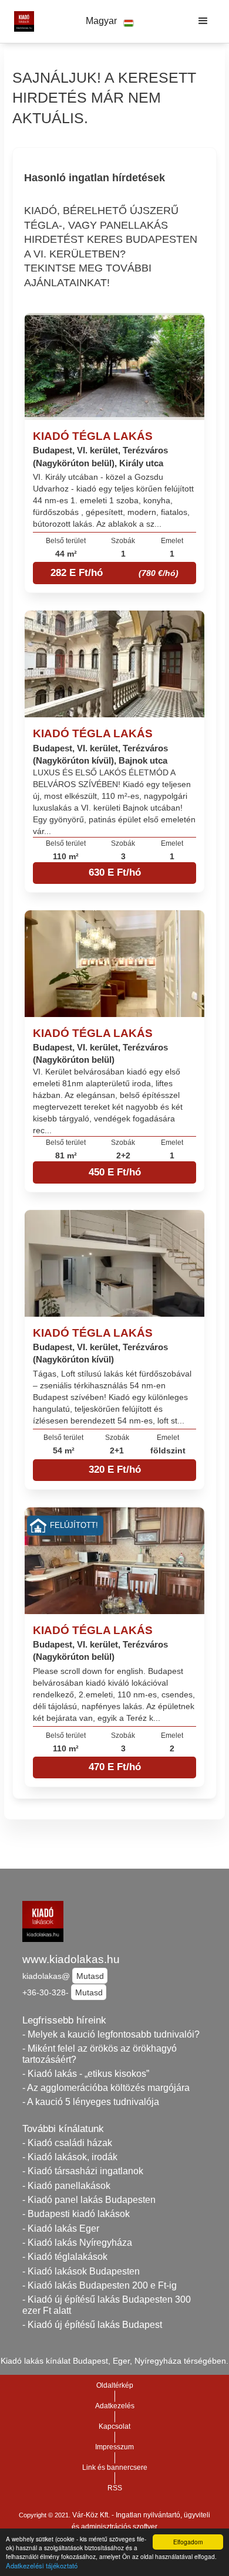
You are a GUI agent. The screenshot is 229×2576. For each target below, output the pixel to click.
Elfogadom (188, 2542)
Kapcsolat (114, 2426)
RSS (115, 2488)
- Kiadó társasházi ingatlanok (83, 2171)
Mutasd (90, 1976)
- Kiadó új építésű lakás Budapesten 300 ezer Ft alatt (107, 2305)
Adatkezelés (115, 2406)
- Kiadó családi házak (67, 2143)
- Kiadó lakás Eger (61, 2228)
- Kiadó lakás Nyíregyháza (77, 2243)
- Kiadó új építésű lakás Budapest (92, 2325)
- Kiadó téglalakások (65, 2257)
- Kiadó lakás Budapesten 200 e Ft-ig (100, 2285)
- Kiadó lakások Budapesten (81, 2271)
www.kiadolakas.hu (71, 1959)
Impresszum (114, 2447)
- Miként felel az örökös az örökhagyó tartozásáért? (100, 2054)
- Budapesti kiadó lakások (76, 2214)
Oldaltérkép (115, 2385)
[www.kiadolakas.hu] (21, 21)
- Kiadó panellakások (66, 2186)
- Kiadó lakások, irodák (70, 2157)
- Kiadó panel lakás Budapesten (89, 2200)
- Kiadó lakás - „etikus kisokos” (86, 2074)
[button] (110, 21)
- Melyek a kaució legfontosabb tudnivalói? (111, 2034)
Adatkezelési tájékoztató (42, 2565)
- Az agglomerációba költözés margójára (106, 2088)
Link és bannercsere (115, 2467)
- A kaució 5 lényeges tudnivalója (91, 2102)
